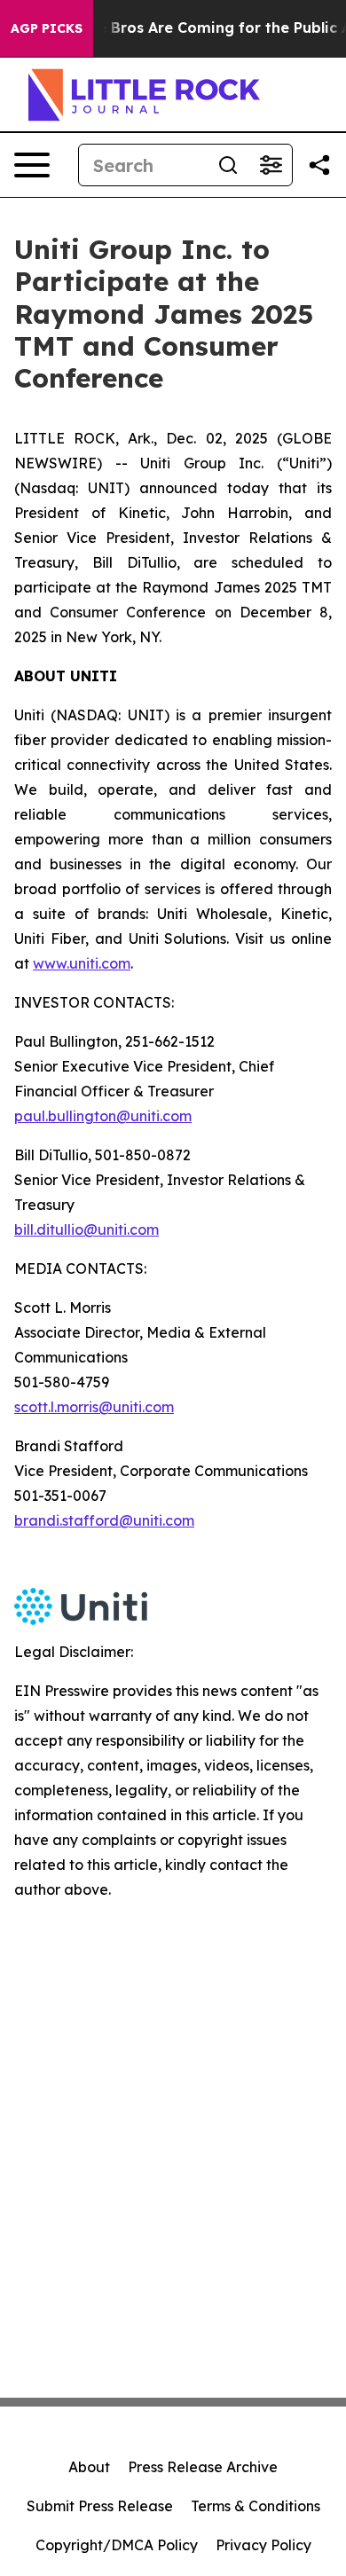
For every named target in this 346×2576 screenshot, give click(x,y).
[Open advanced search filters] (271, 165)
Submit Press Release (100, 2506)
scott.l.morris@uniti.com (94, 1407)
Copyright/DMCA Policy (117, 2545)
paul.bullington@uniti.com (103, 1116)
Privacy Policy (263, 2545)
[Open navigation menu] (32, 165)
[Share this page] (319, 165)
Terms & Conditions (256, 2506)
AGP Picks (47, 28)
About (89, 2467)
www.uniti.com (82, 963)
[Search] (228, 165)
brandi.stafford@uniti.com (104, 1520)
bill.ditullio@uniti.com (86, 1229)
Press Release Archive (203, 2467)
